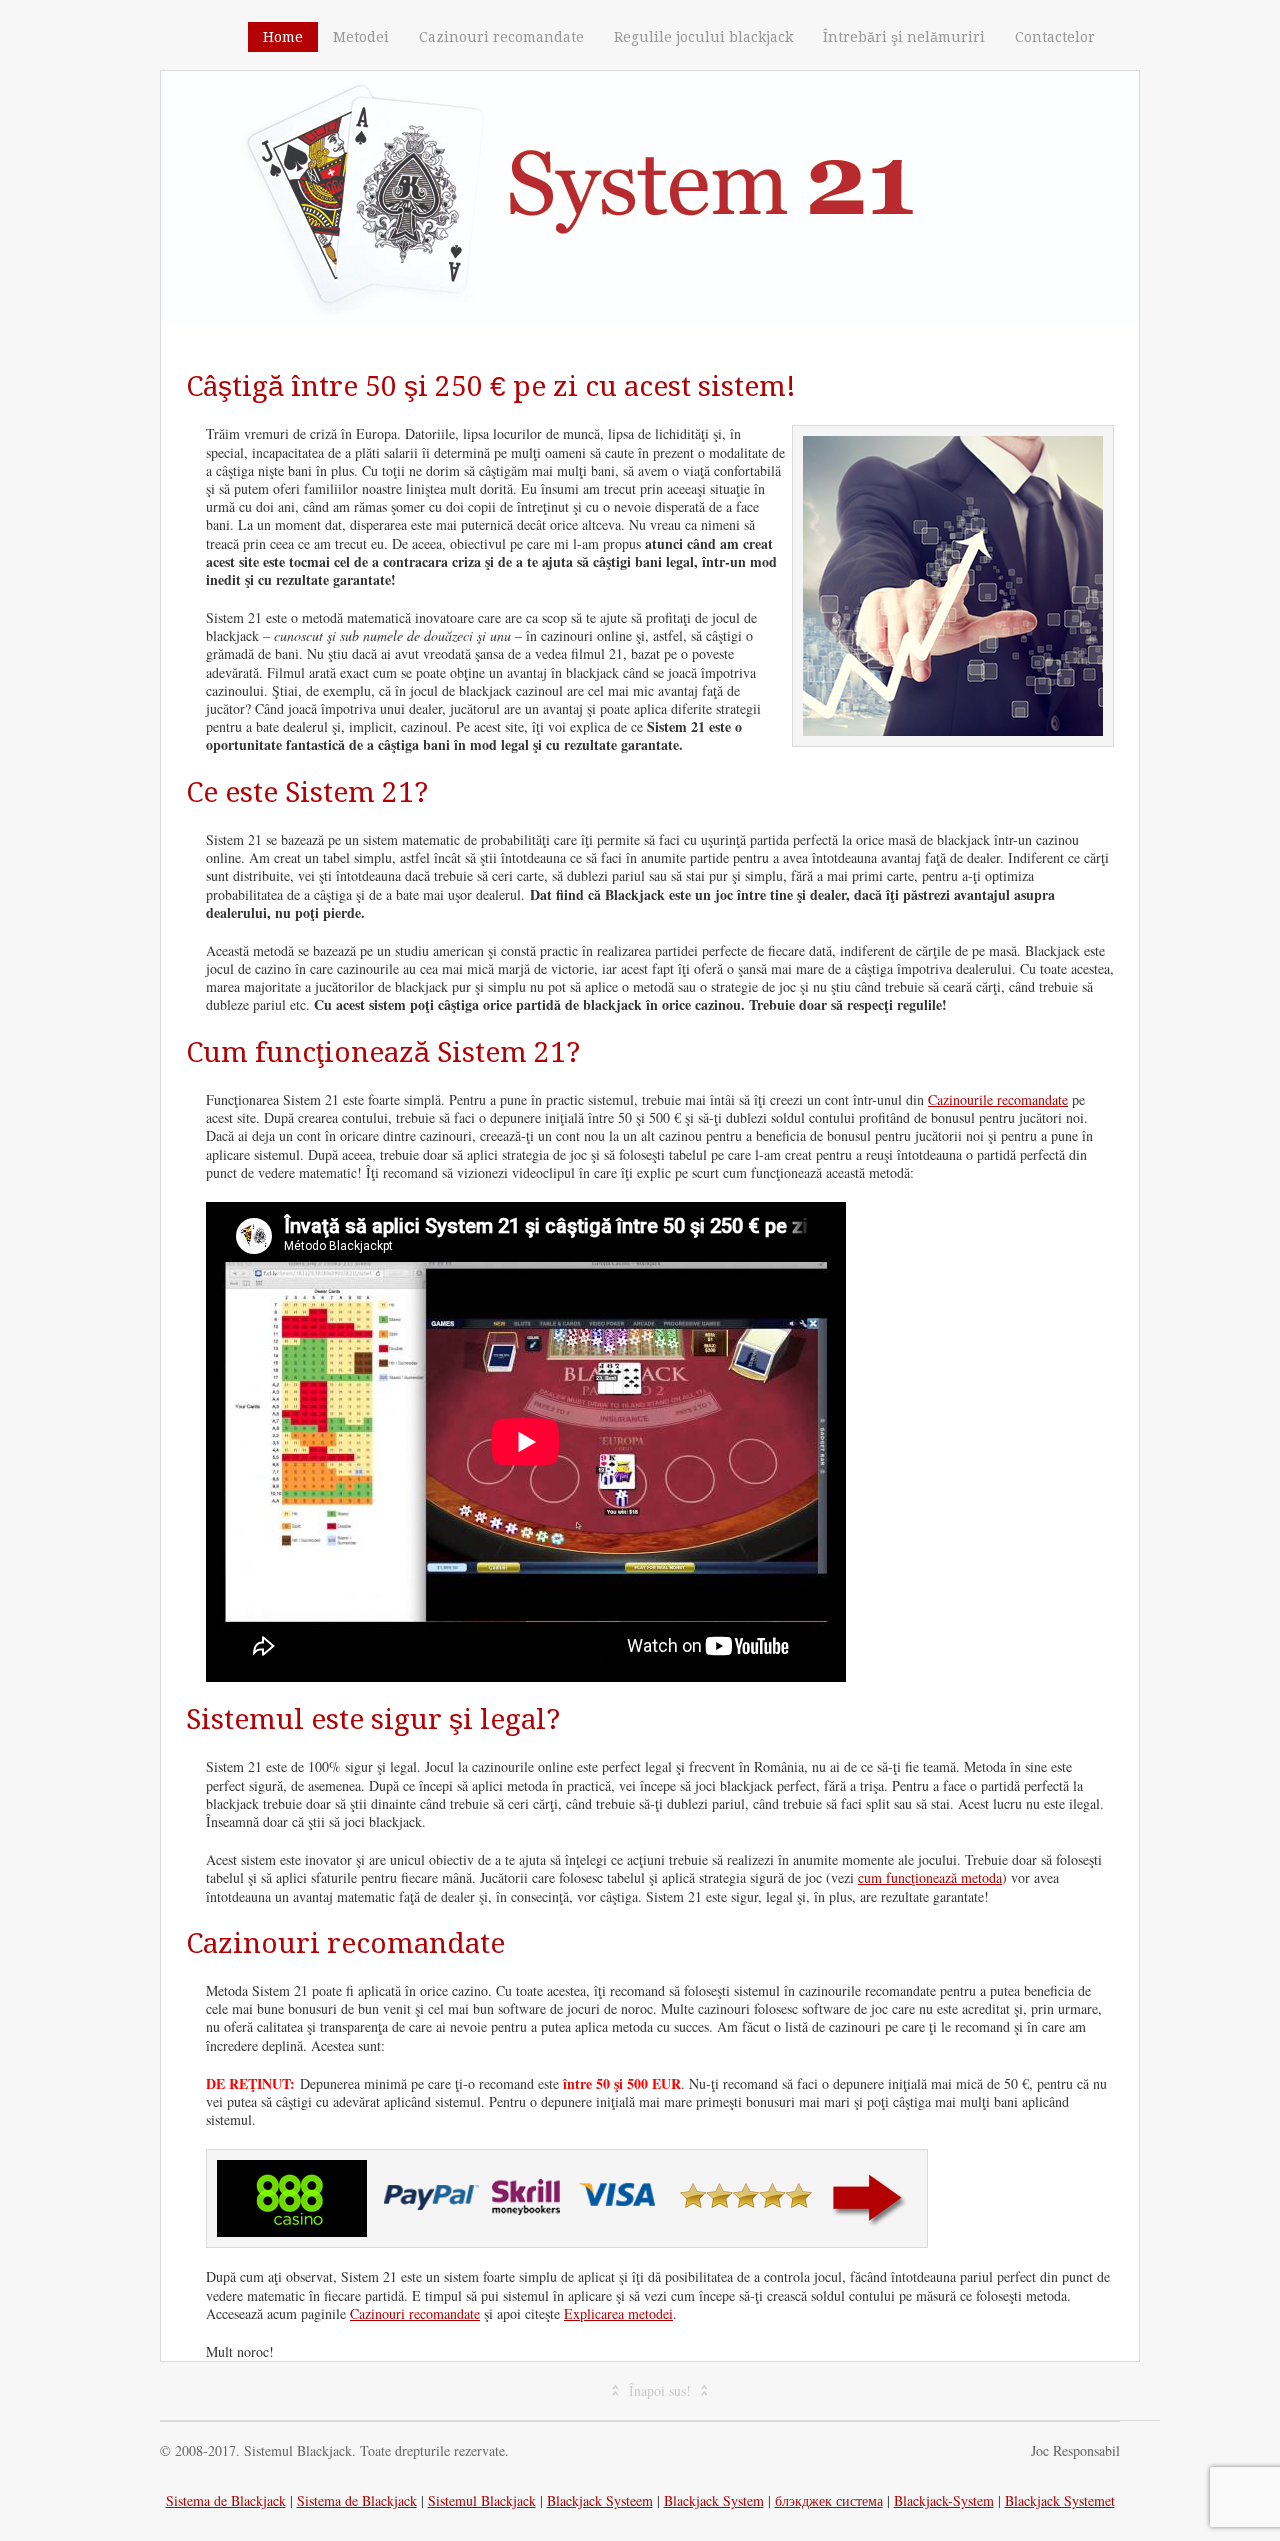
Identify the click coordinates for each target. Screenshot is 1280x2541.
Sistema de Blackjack (226, 2500)
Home (283, 37)
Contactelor (1055, 37)
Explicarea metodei (618, 2313)
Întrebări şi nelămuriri (904, 37)
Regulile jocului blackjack (703, 37)
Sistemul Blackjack (482, 2500)
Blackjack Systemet (1060, 2500)
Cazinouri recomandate (501, 37)
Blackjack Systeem (600, 2500)
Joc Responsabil (1075, 2450)
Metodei (361, 37)
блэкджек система (829, 2500)
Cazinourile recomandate (998, 1099)
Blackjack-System (944, 2500)
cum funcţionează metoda (930, 1877)
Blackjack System (714, 2500)
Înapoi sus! (660, 2390)
